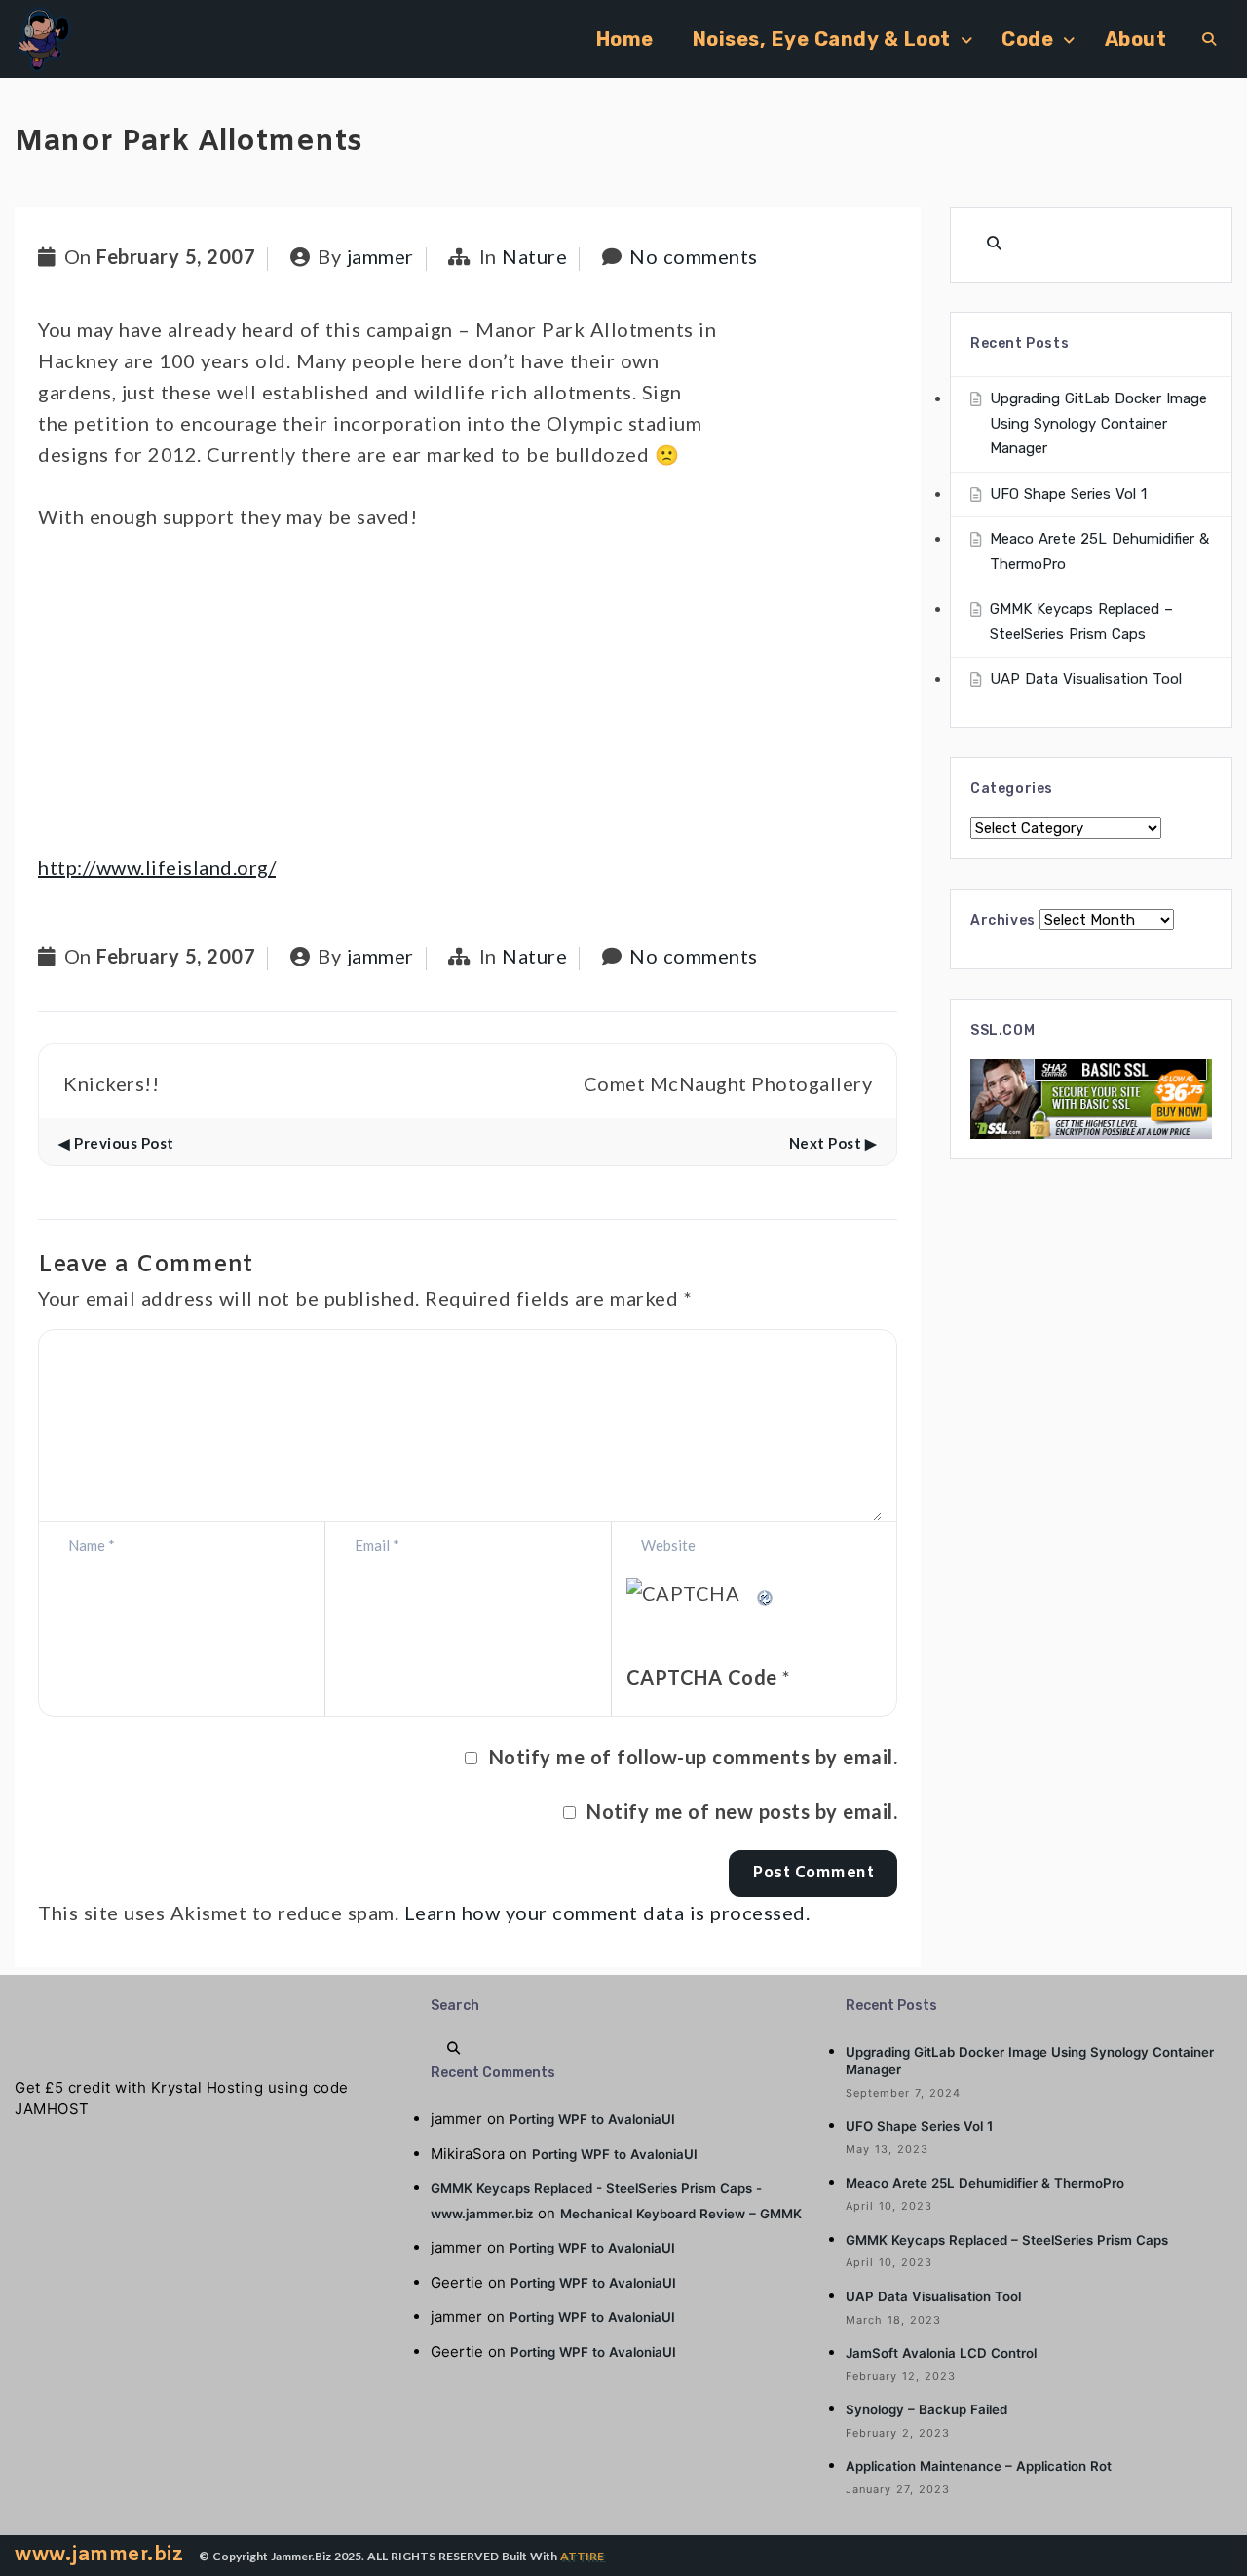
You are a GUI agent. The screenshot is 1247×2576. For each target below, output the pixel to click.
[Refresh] (766, 1593)
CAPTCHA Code (702, 1677)
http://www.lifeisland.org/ (157, 867)
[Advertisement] (468, 700)
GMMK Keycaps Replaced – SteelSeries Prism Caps (1007, 2240)
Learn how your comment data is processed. (607, 1913)
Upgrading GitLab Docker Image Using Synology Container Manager (1098, 423)
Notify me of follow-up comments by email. (694, 1757)
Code (1027, 39)
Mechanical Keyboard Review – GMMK (681, 2214)
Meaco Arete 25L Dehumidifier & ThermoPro (985, 2183)
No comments (694, 256)
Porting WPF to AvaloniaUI (592, 2119)
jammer (380, 256)
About (1136, 39)
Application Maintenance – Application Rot (979, 2466)
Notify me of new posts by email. (742, 1811)
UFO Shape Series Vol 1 (1068, 494)
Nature (534, 256)
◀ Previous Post (116, 1143)
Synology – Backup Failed (926, 2409)
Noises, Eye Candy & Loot (822, 39)
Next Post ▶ (833, 1143)
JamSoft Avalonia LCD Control (941, 2353)
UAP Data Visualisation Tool (1086, 679)
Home (625, 39)
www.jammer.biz (99, 2555)
